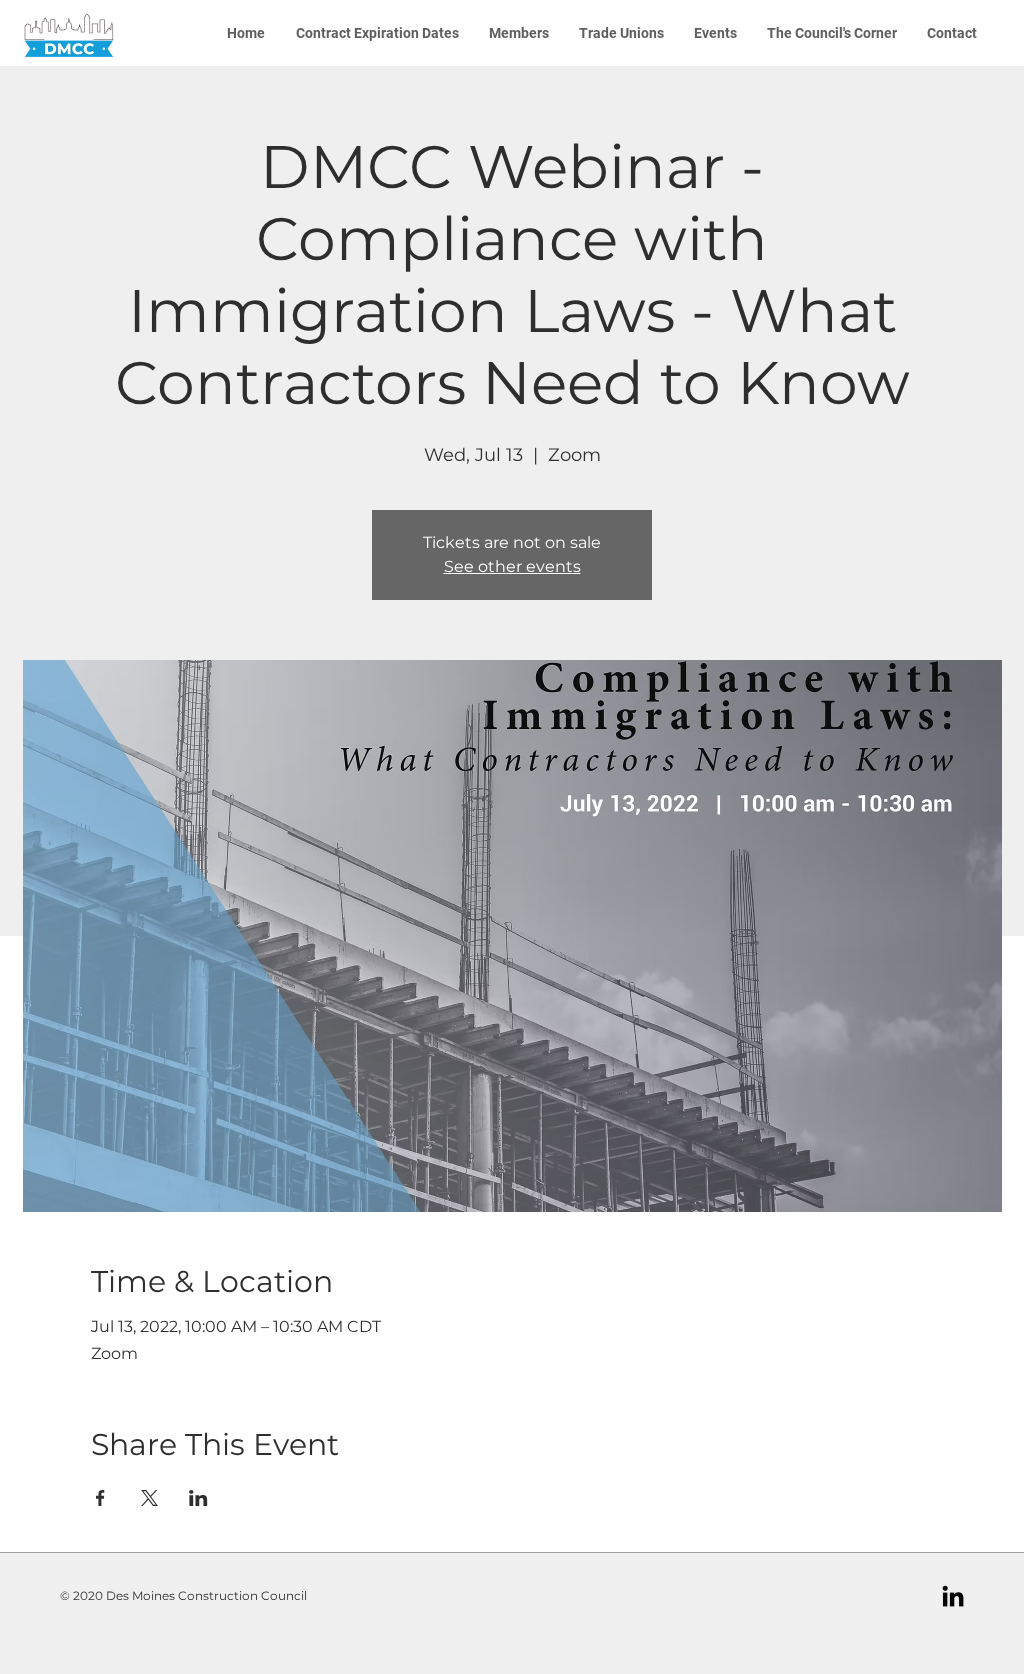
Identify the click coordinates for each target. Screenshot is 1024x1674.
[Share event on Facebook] (100, 1498)
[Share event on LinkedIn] (198, 1498)
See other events (512, 566)
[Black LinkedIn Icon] (953, 1596)
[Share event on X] (149, 1498)
